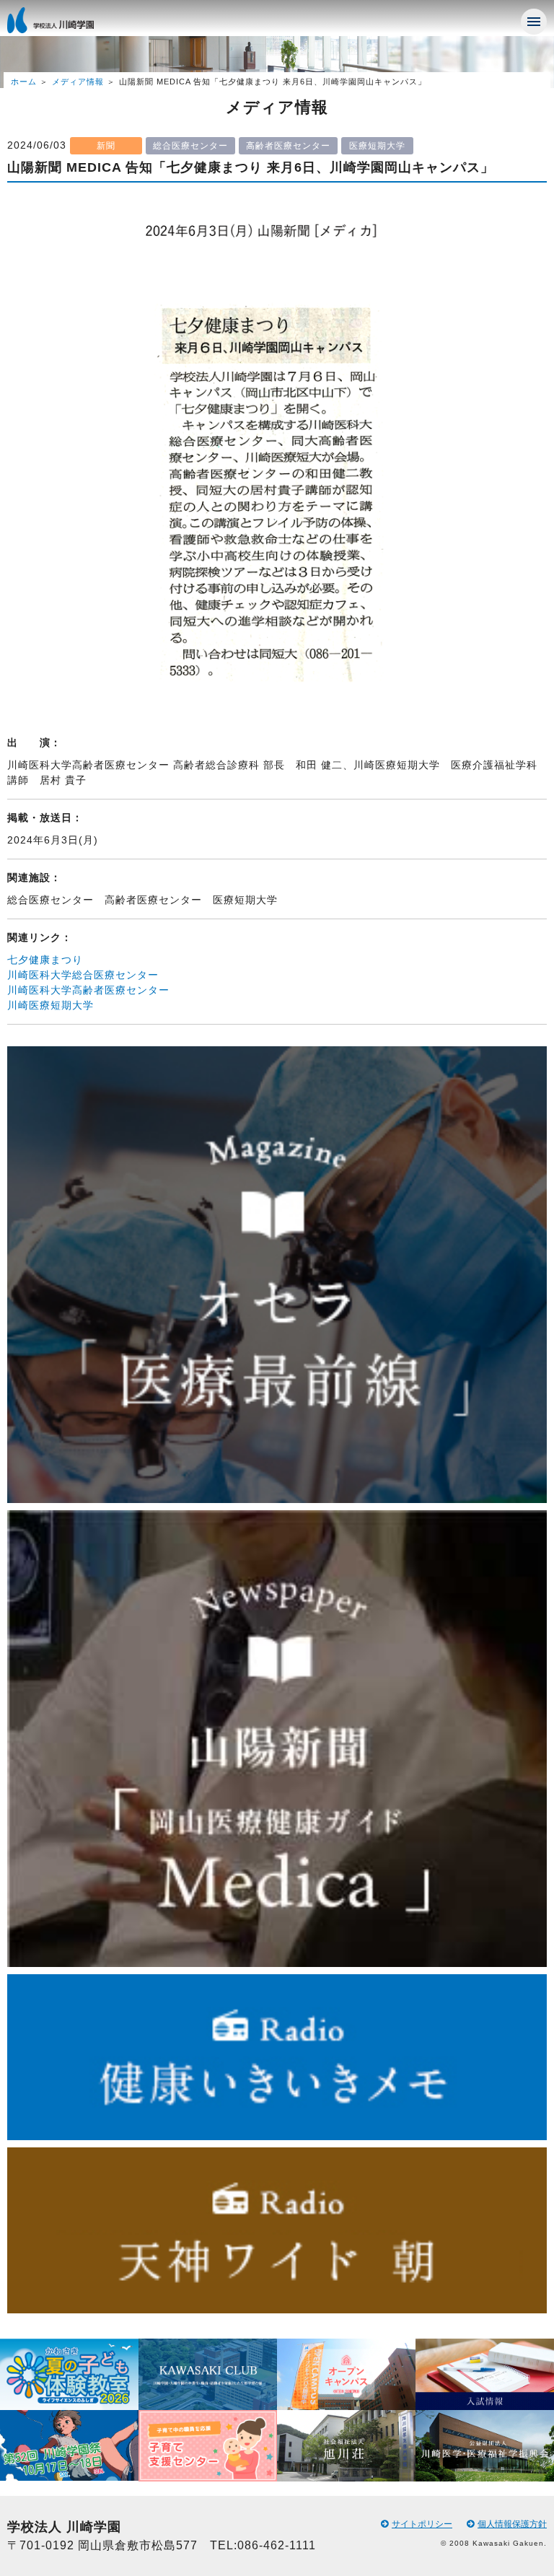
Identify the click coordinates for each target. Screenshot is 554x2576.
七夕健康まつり (45, 960)
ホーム (24, 82)
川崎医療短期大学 (50, 1005)
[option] (69, 2410)
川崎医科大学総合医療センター (83, 975)
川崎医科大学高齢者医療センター (88, 990)
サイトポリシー (422, 2524)
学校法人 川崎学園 (65, 25)
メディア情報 (78, 82)
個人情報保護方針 (512, 2524)
